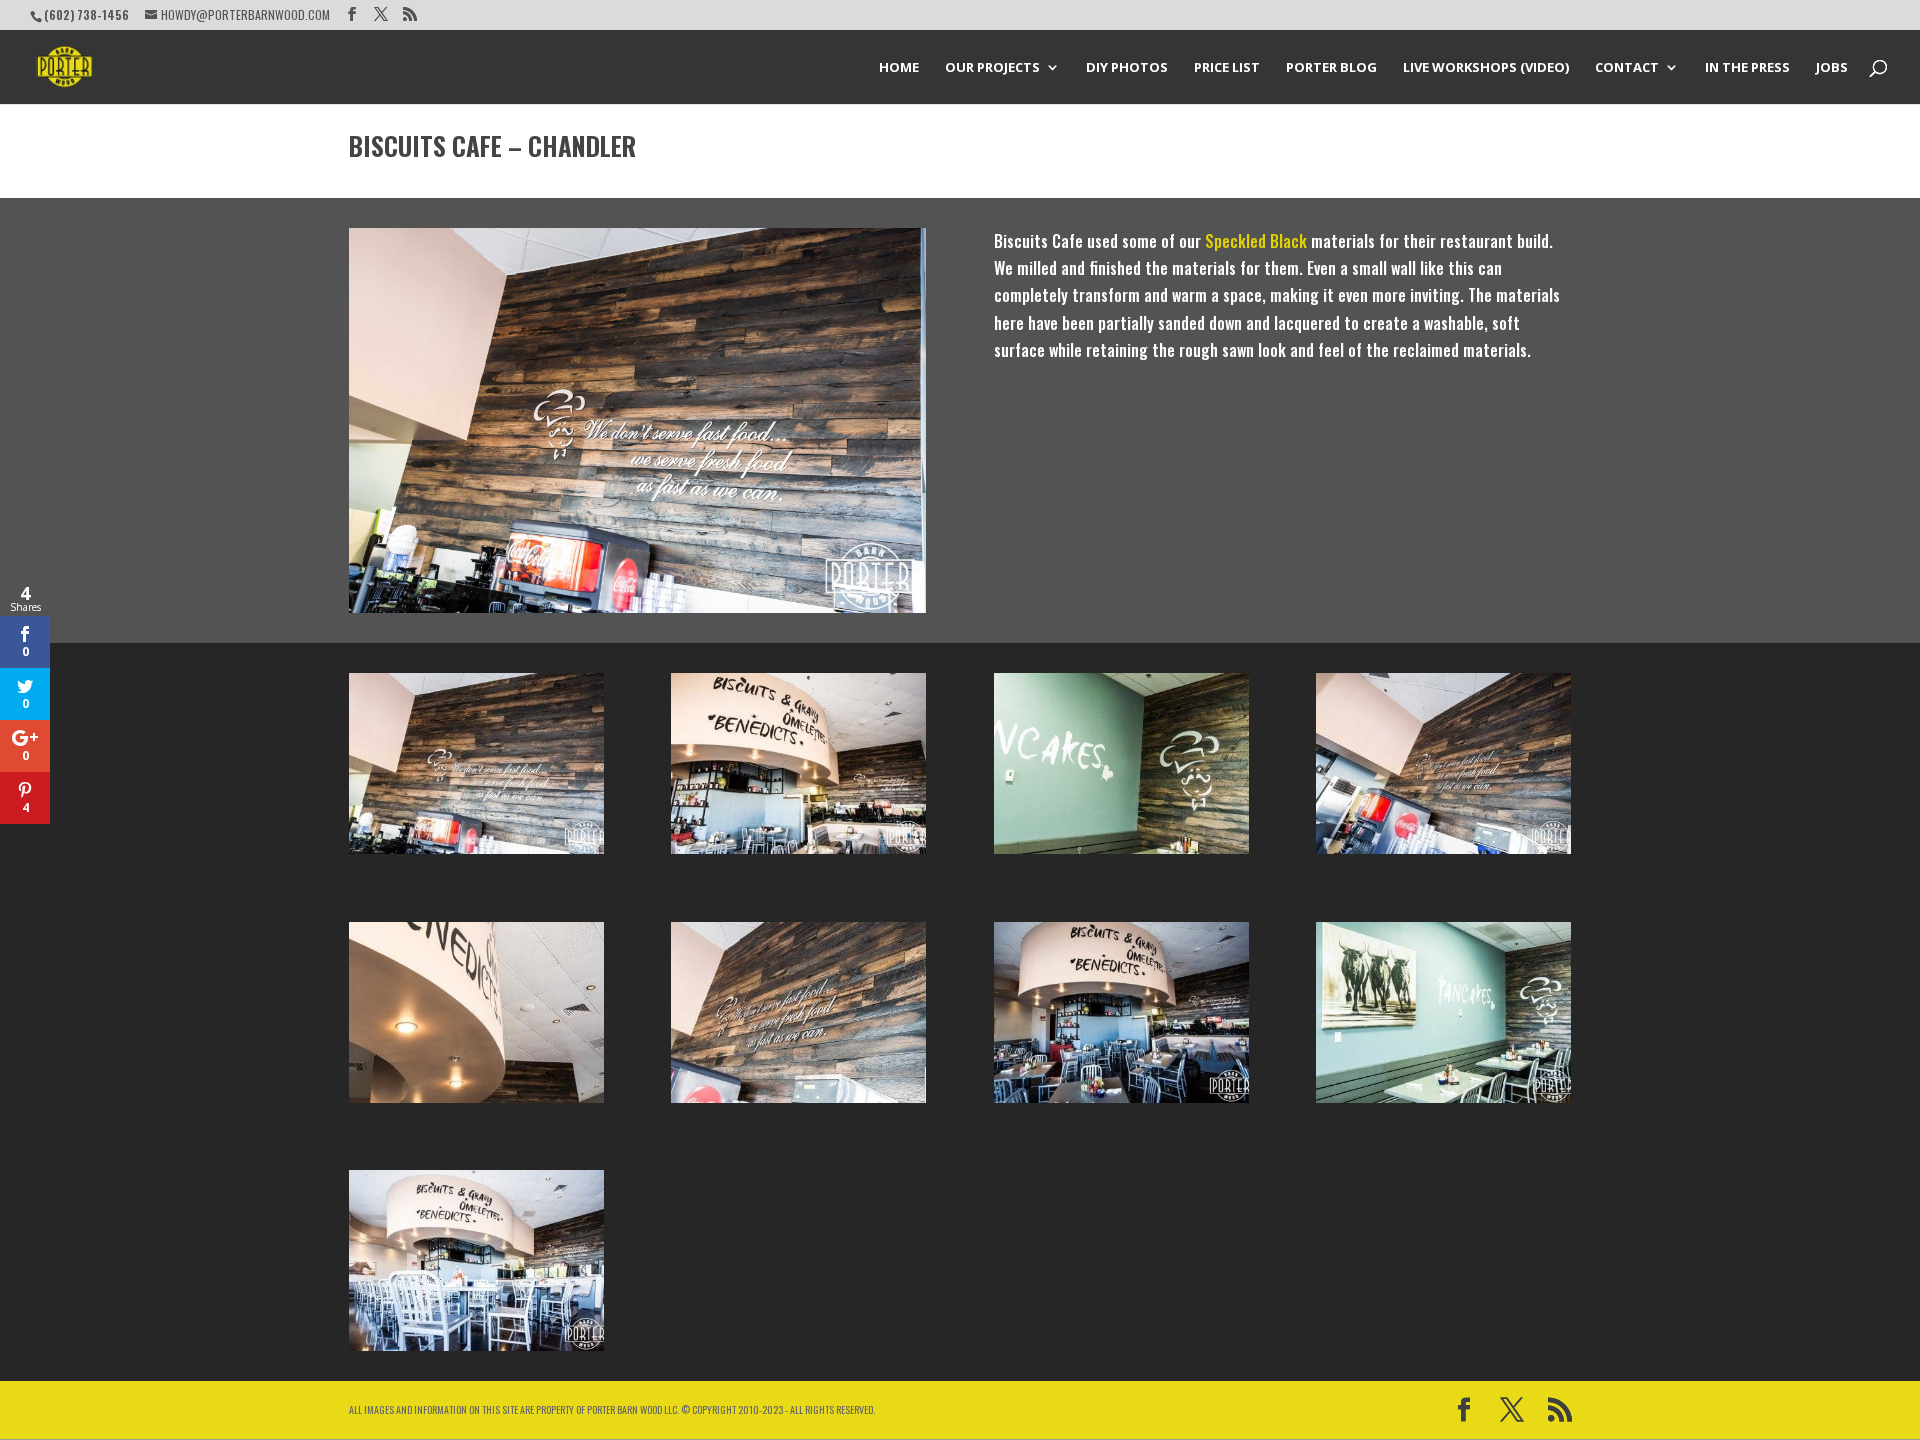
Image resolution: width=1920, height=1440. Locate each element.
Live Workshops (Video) (1486, 68)
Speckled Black (1256, 241)
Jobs (1832, 68)
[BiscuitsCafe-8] (1121, 854)
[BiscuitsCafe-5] (798, 854)
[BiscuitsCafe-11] (476, 1351)
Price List (1227, 68)
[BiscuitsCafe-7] (1121, 1103)
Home (899, 68)
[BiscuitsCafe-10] (1443, 1103)
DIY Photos (1127, 68)
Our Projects (992, 68)
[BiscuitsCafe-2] (1443, 854)
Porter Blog (1331, 68)
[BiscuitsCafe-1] (476, 854)
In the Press (1747, 68)
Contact (1627, 68)
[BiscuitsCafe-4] (476, 1103)
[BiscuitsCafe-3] (798, 1103)
